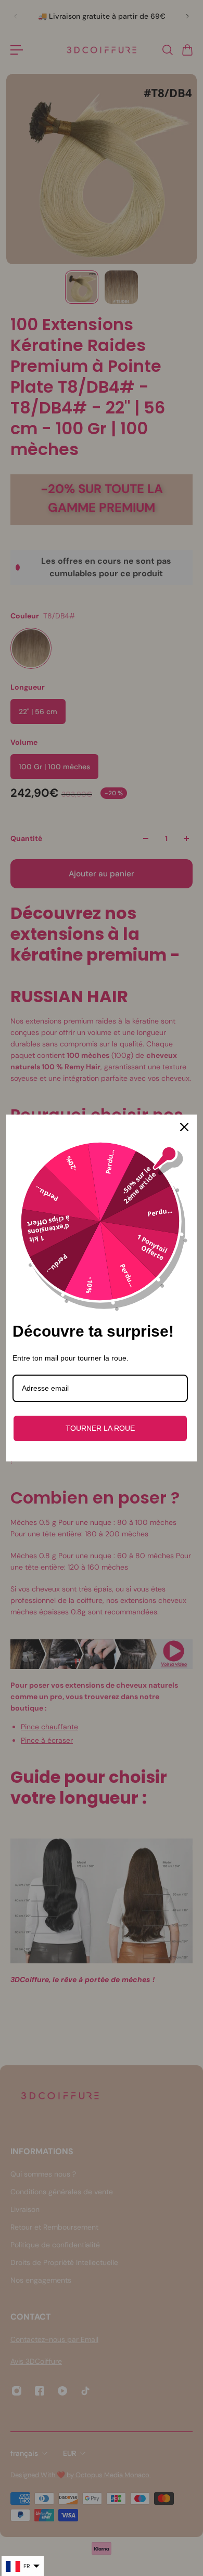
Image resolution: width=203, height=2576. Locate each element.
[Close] (184, 1127)
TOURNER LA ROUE (100, 1428)
